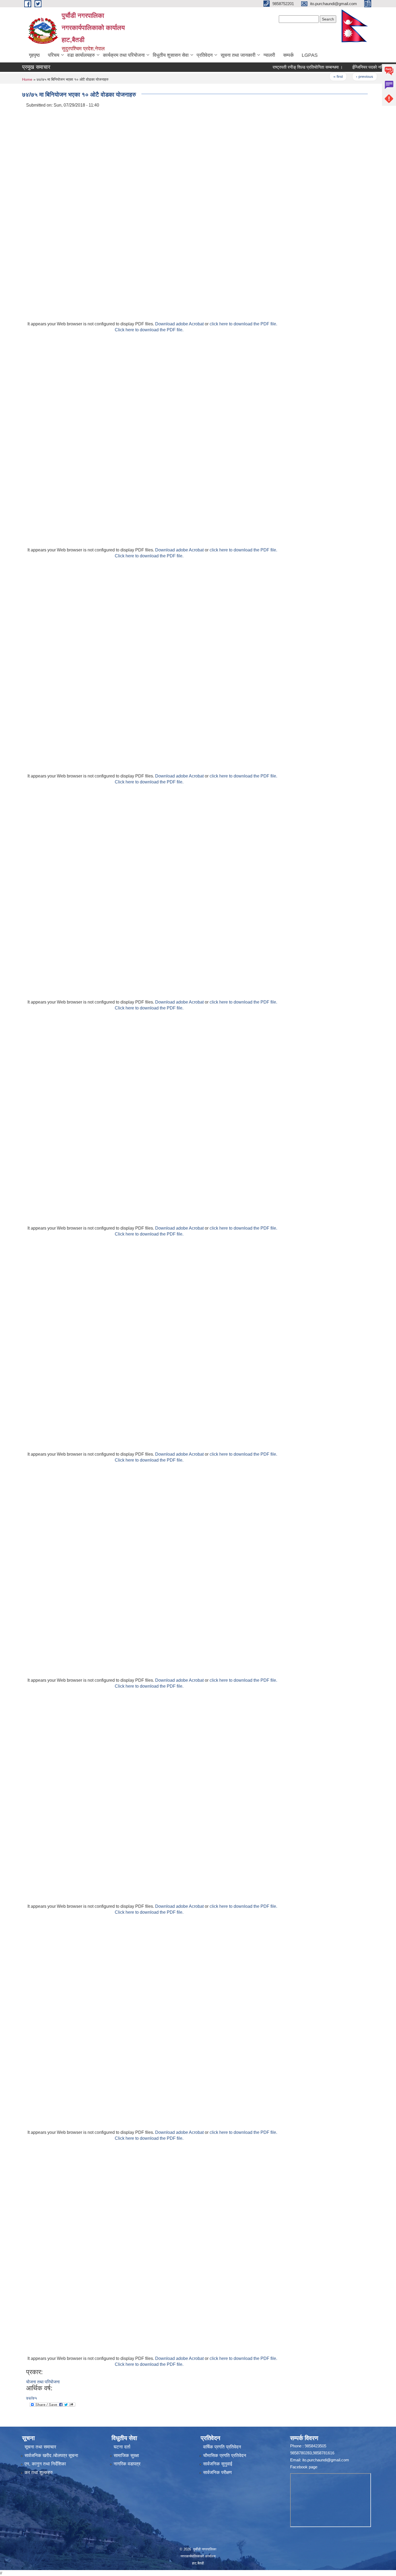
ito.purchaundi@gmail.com (326, 2460)
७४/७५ (32, 2398)
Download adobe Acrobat (180, 324)
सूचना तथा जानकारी (238, 55)
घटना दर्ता (122, 2447)
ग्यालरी (269, 55)
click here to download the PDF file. (243, 324)
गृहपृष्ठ (34, 55)
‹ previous (342, 76)
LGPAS (310, 55)
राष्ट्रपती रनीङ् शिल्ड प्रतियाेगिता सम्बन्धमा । (285, 67)
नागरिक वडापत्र (127, 2464)
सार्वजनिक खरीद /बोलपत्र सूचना (51, 2456)
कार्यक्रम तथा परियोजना (124, 55)
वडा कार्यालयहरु (81, 55)
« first (316, 76)
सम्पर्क (288, 55)
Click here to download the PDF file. (149, 330)
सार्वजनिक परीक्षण (217, 2473)
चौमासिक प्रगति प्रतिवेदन (225, 2456)
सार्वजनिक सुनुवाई (218, 2464)
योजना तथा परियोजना (43, 2382)
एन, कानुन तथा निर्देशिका (45, 2464)
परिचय (54, 55)
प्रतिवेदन (205, 55)
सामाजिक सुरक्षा (126, 2456)
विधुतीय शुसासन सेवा (171, 55)
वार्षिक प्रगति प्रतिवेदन (222, 2447)
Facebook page (304, 2467)
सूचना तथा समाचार (40, 2447)
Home (27, 79)
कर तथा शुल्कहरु (39, 2473)
